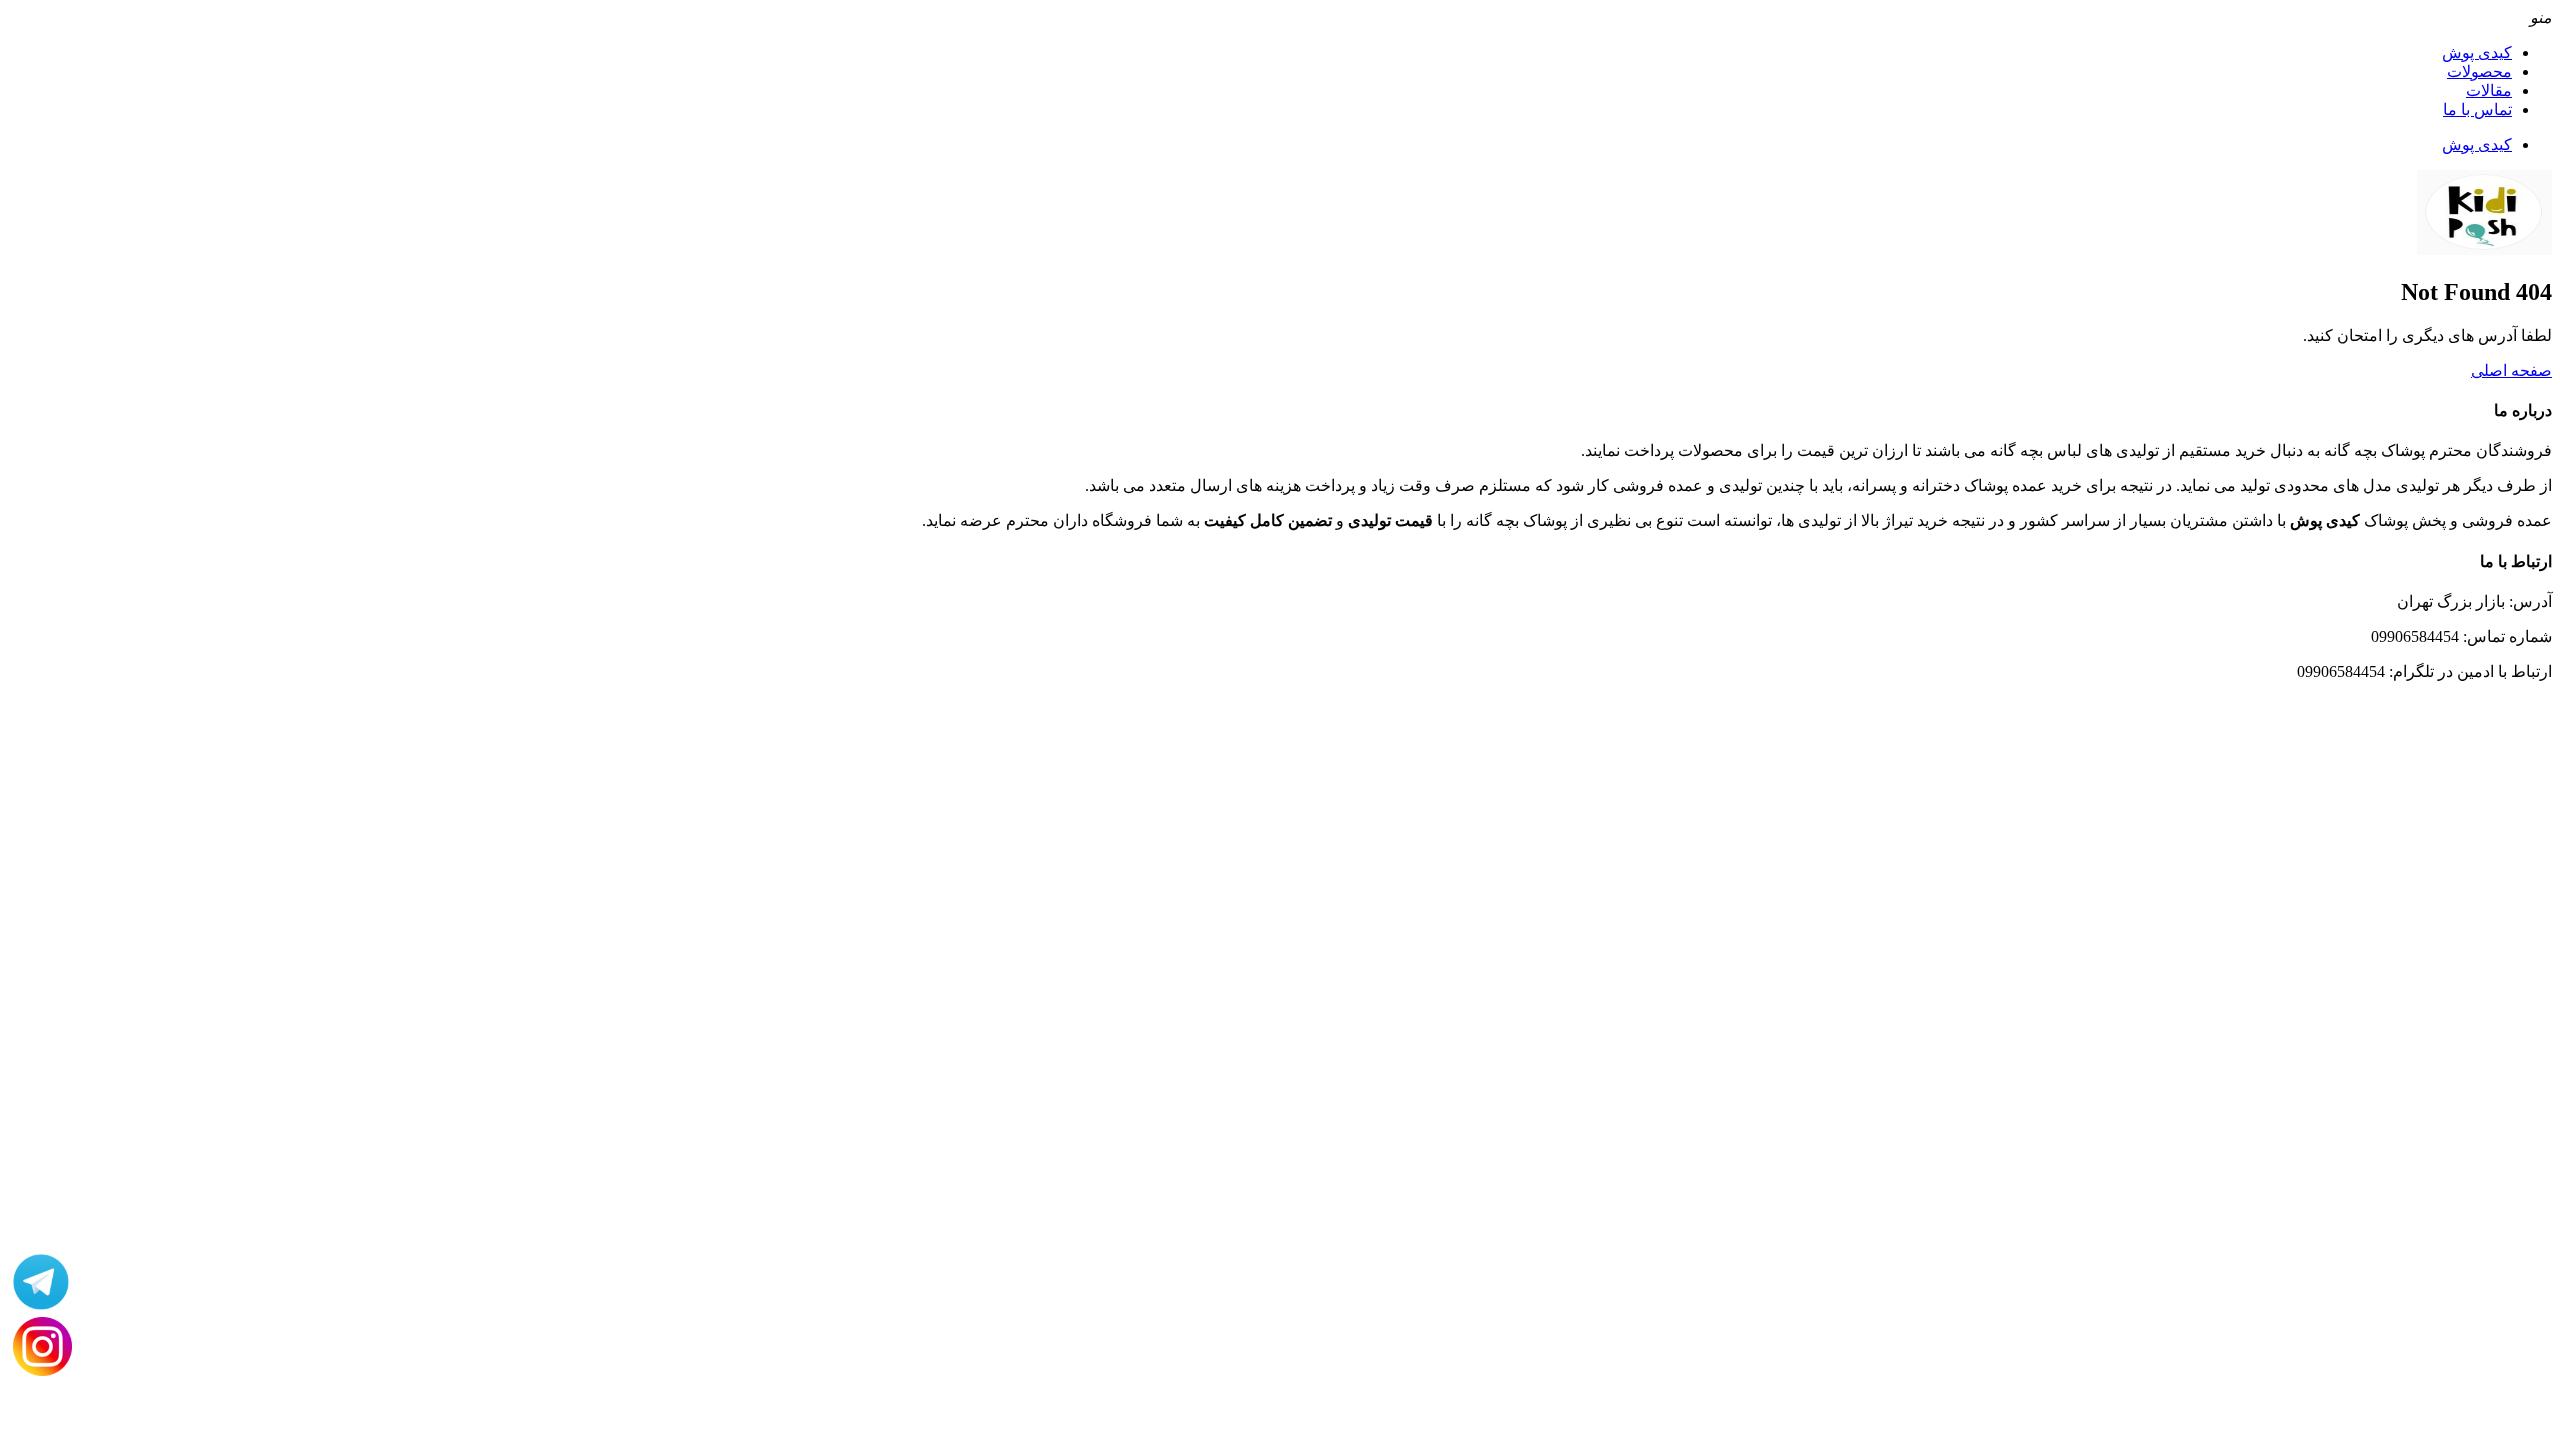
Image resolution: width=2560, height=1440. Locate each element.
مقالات (2489, 90)
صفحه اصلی (2511, 370)
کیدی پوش (2477, 52)
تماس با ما (2477, 109)
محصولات (2479, 71)
